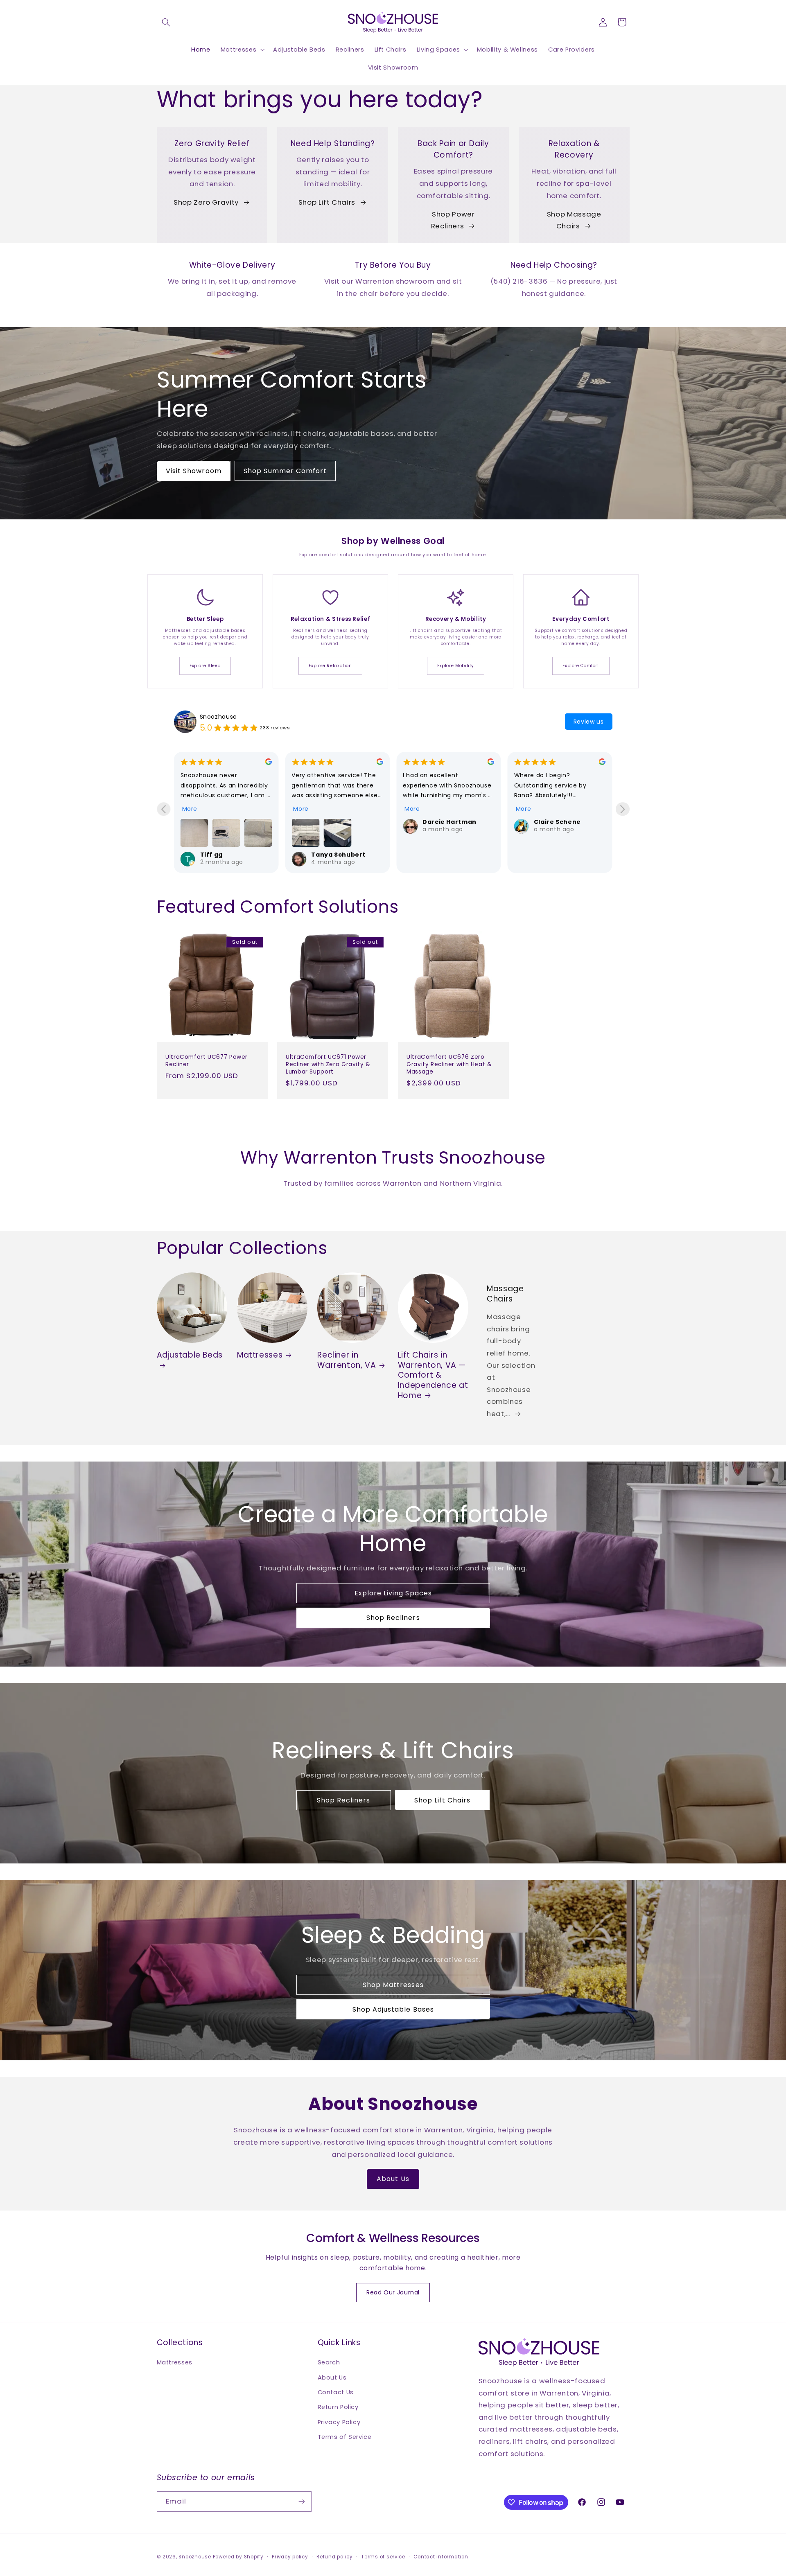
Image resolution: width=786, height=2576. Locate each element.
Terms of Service (345, 2437)
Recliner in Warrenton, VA (347, 1360)
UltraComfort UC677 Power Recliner (207, 1061)
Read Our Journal (393, 2292)
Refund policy (335, 2557)
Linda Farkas (444, 822)
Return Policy (338, 2407)
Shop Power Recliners (453, 220)
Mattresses (260, 1355)
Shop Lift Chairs (327, 202)
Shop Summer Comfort (285, 471)
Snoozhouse (218, 717)
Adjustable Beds (190, 1355)
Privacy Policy (339, 2422)
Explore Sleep (205, 666)
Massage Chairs (505, 1294)
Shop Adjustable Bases (393, 2009)
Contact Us (336, 2392)
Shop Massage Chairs (574, 220)
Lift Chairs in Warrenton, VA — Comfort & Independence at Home (433, 1375)
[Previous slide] (164, 809)
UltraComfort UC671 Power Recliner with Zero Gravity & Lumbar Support (328, 1064)
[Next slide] (622, 809)
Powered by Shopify (238, 2557)
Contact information (441, 2557)
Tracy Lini (550, 822)
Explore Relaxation (330, 666)
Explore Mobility (456, 666)
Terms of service (383, 2557)
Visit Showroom (194, 471)
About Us (393, 2179)
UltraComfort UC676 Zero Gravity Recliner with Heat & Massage (449, 1064)
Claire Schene (335, 822)
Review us (589, 722)
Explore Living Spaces (393, 1594)
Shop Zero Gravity (206, 202)
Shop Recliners (393, 1618)
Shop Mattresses (393, 1985)
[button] (166, 22)
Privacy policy (290, 2557)
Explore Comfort (581, 666)
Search (329, 2362)
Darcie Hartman (227, 822)
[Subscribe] (301, 2501)
